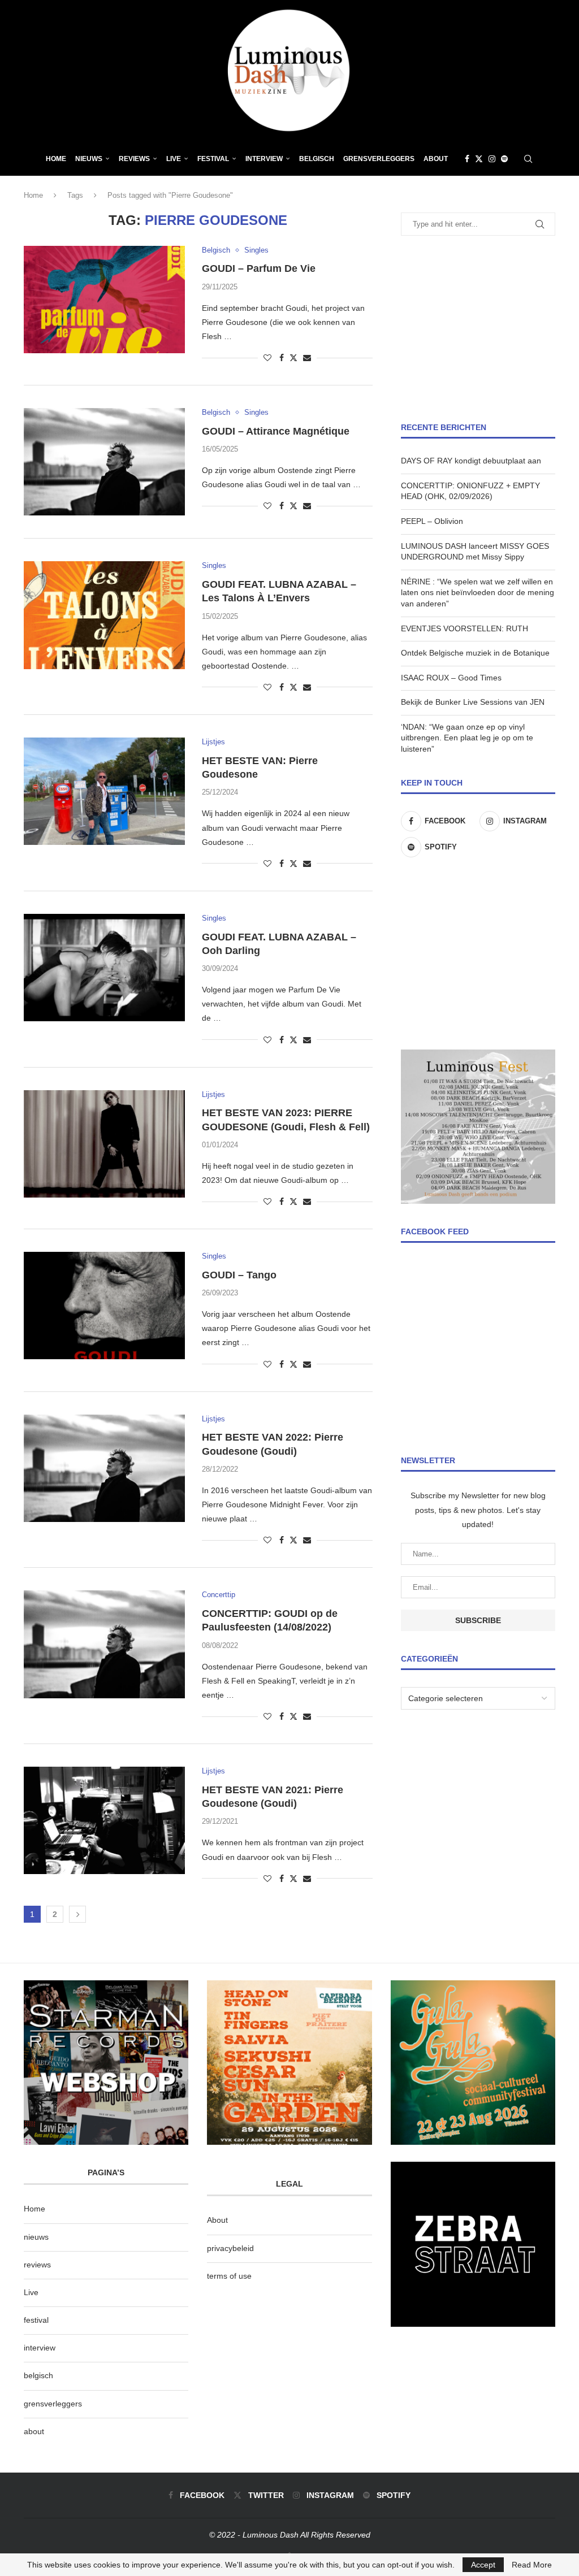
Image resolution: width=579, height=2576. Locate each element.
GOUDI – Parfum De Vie (259, 268)
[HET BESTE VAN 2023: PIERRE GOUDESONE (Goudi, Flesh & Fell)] (104, 1144)
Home (56, 159)
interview (40, 2348)
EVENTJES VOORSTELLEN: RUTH (465, 628)
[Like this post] (267, 358)
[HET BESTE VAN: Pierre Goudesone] (104, 791)
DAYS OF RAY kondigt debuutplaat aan (471, 461)
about (34, 2431)
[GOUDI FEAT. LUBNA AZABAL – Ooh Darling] (104, 968)
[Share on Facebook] (282, 358)
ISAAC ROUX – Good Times (451, 678)
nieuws (89, 159)
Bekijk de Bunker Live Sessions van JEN (473, 702)
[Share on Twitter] (293, 357)
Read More (532, 2565)
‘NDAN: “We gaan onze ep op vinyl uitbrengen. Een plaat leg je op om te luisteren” (467, 738)
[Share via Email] (307, 358)
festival (36, 2320)
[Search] (528, 159)
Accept (483, 2565)
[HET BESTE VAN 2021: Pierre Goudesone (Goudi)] (104, 1820)
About (436, 159)
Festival (213, 159)
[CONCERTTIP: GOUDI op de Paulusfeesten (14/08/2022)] (104, 1644)
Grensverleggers (379, 159)
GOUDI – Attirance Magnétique (276, 431)
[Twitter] (479, 159)
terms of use (229, 2276)
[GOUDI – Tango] (104, 1306)
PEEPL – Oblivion (432, 521)
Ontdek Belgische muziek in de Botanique (475, 653)
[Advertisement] (478, 329)
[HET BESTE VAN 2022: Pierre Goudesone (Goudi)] (104, 1468)
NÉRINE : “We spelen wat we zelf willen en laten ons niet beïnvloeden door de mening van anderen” (478, 593)
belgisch (38, 2375)
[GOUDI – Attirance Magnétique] (104, 462)
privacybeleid (230, 2248)
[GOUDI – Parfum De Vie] (104, 300)
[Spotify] (504, 159)
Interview (264, 159)
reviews (37, 2265)
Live (174, 159)
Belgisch (317, 159)
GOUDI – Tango (239, 1275)
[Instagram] (492, 159)
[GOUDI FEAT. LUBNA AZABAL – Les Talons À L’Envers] (104, 615)
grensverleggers (53, 2404)
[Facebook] (467, 159)
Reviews (134, 159)
